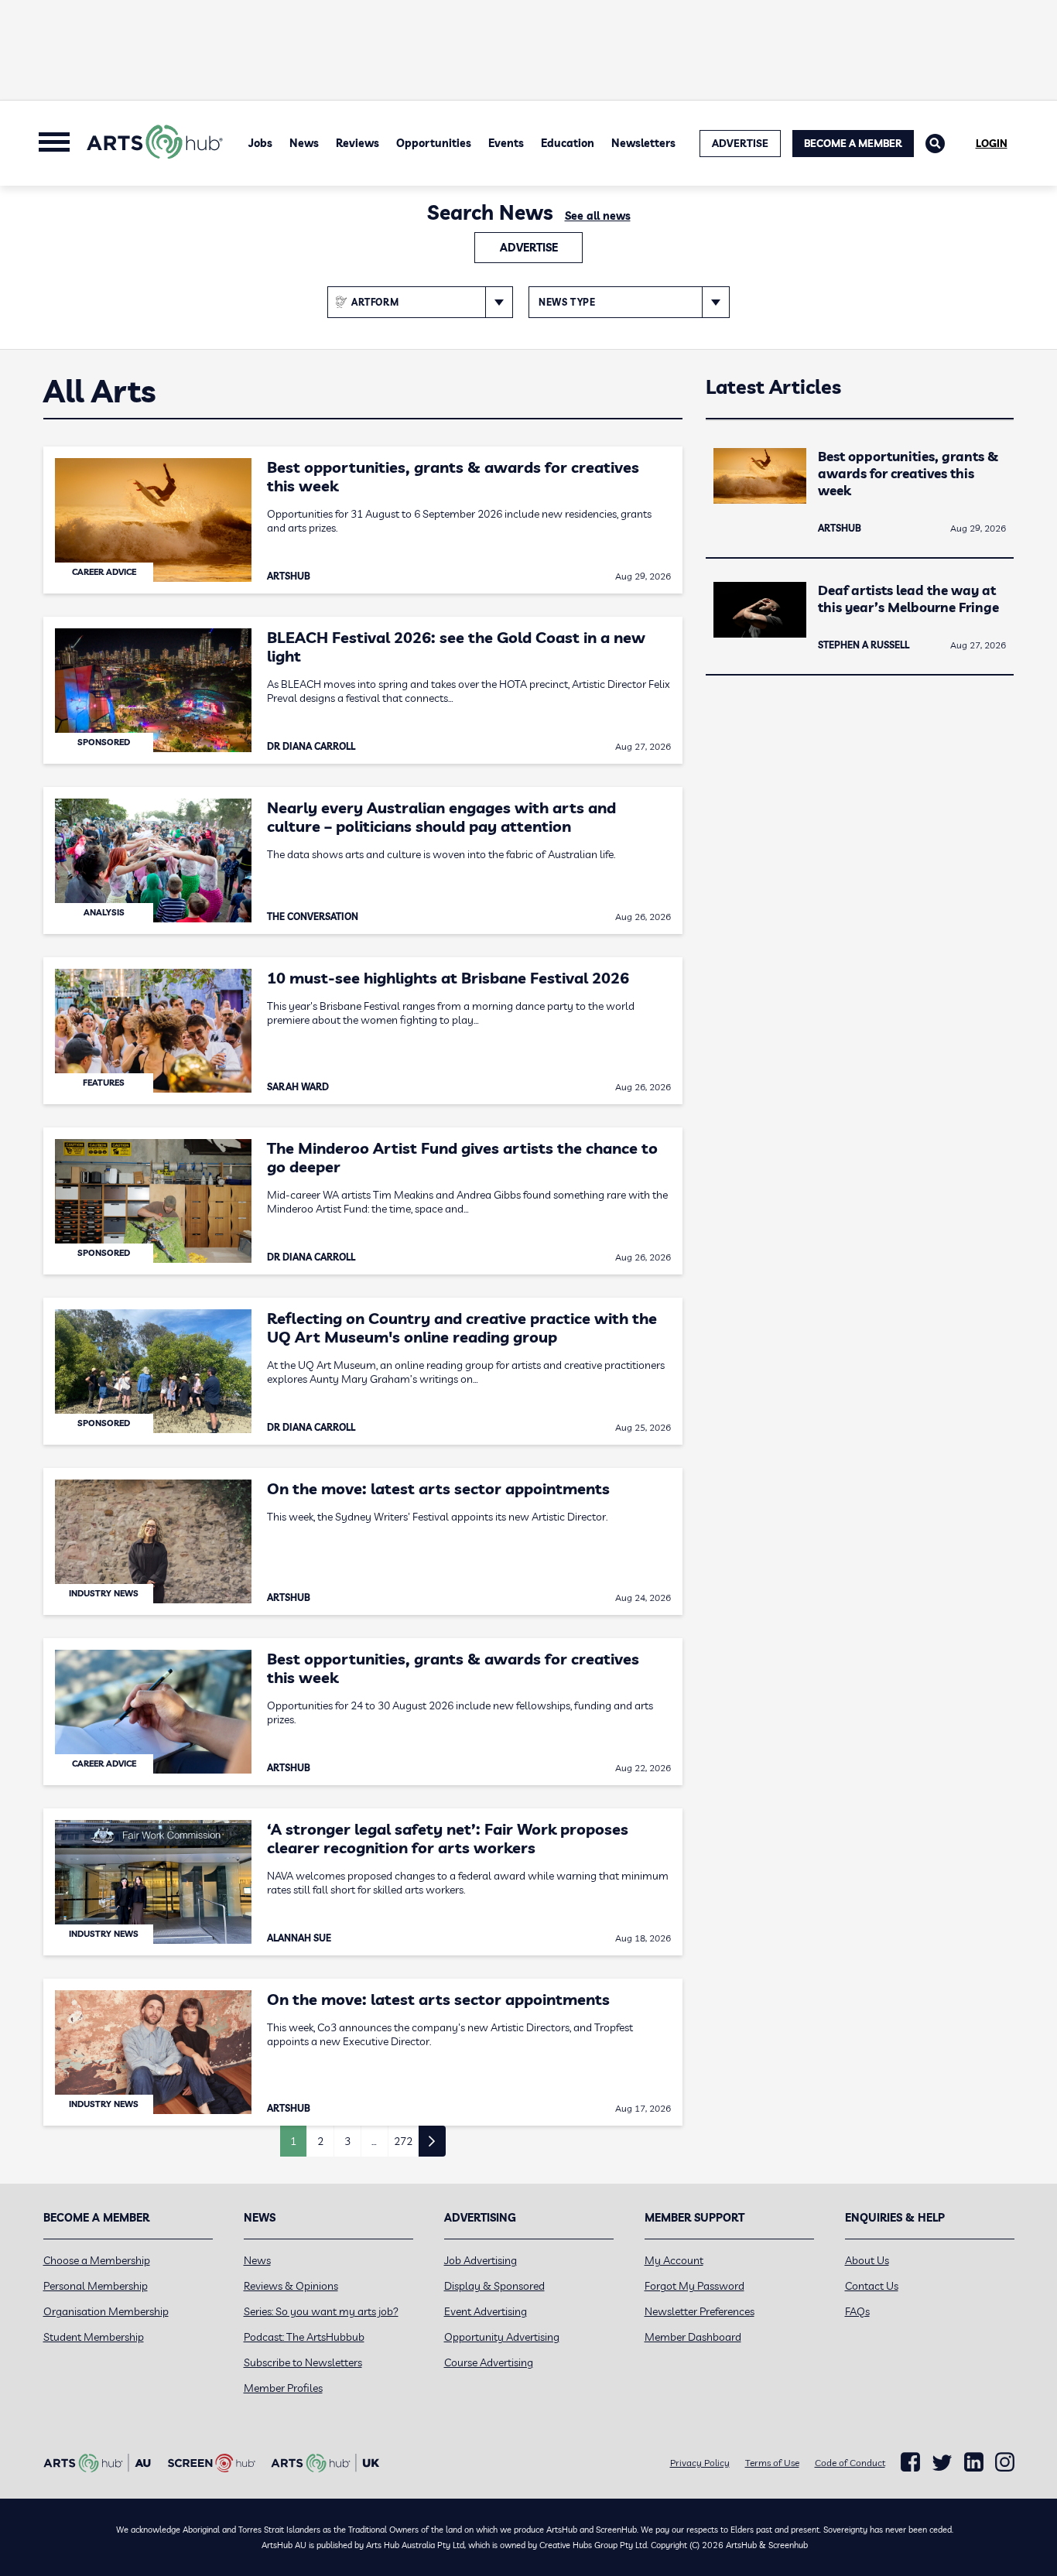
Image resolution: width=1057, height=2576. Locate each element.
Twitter (942, 2463)
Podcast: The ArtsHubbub (304, 2337)
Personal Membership (96, 2286)
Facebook (910, 2462)
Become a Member (853, 143)
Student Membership (94, 2337)
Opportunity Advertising (502, 2337)
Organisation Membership (106, 2311)
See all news (598, 216)
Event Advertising (486, 2311)
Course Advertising (489, 2362)
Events (506, 143)
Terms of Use (772, 2463)
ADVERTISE (740, 143)
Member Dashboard (693, 2337)
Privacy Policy (700, 2463)
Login (992, 143)
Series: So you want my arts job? (321, 2311)
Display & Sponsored (494, 2286)
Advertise (529, 248)
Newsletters (643, 143)
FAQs (857, 2311)
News (304, 143)
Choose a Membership (97, 2260)
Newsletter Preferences (700, 2311)
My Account (674, 2260)
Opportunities (434, 143)
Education (568, 143)
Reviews (357, 143)
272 (403, 2141)
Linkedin (974, 2462)
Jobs (260, 143)
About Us (867, 2260)
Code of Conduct (850, 2463)
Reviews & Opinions (291, 2286)
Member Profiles (283, 2388)
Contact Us (872, 2286)
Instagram (1005, 2462)
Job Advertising (481, 2260)
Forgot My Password (694, 2286)
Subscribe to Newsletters (303, 2362)
